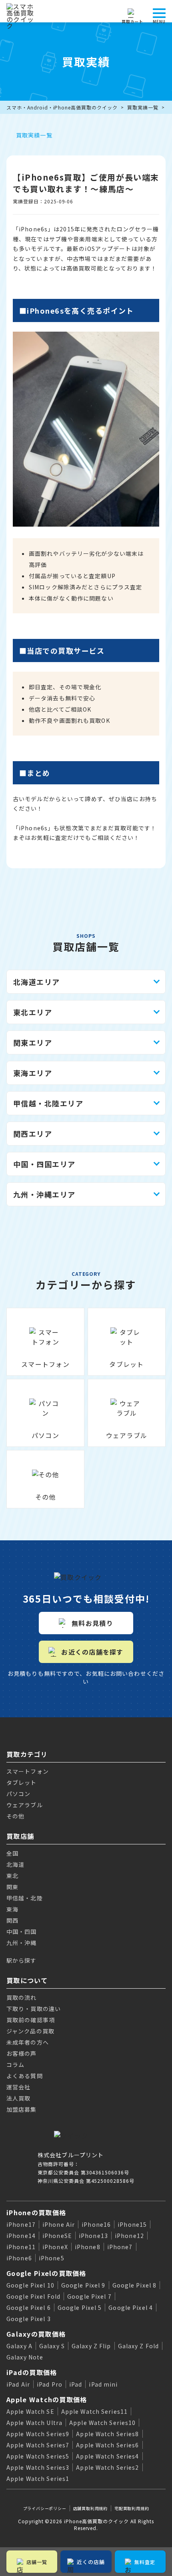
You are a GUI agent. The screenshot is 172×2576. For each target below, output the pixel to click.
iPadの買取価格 (32, 2372)
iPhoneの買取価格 (36, 2212)
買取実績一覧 (143, 107)
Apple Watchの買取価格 (47, 2399)
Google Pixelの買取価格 (46, 2273)
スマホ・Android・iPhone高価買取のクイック (62, 107)
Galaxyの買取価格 (36, 2334)
